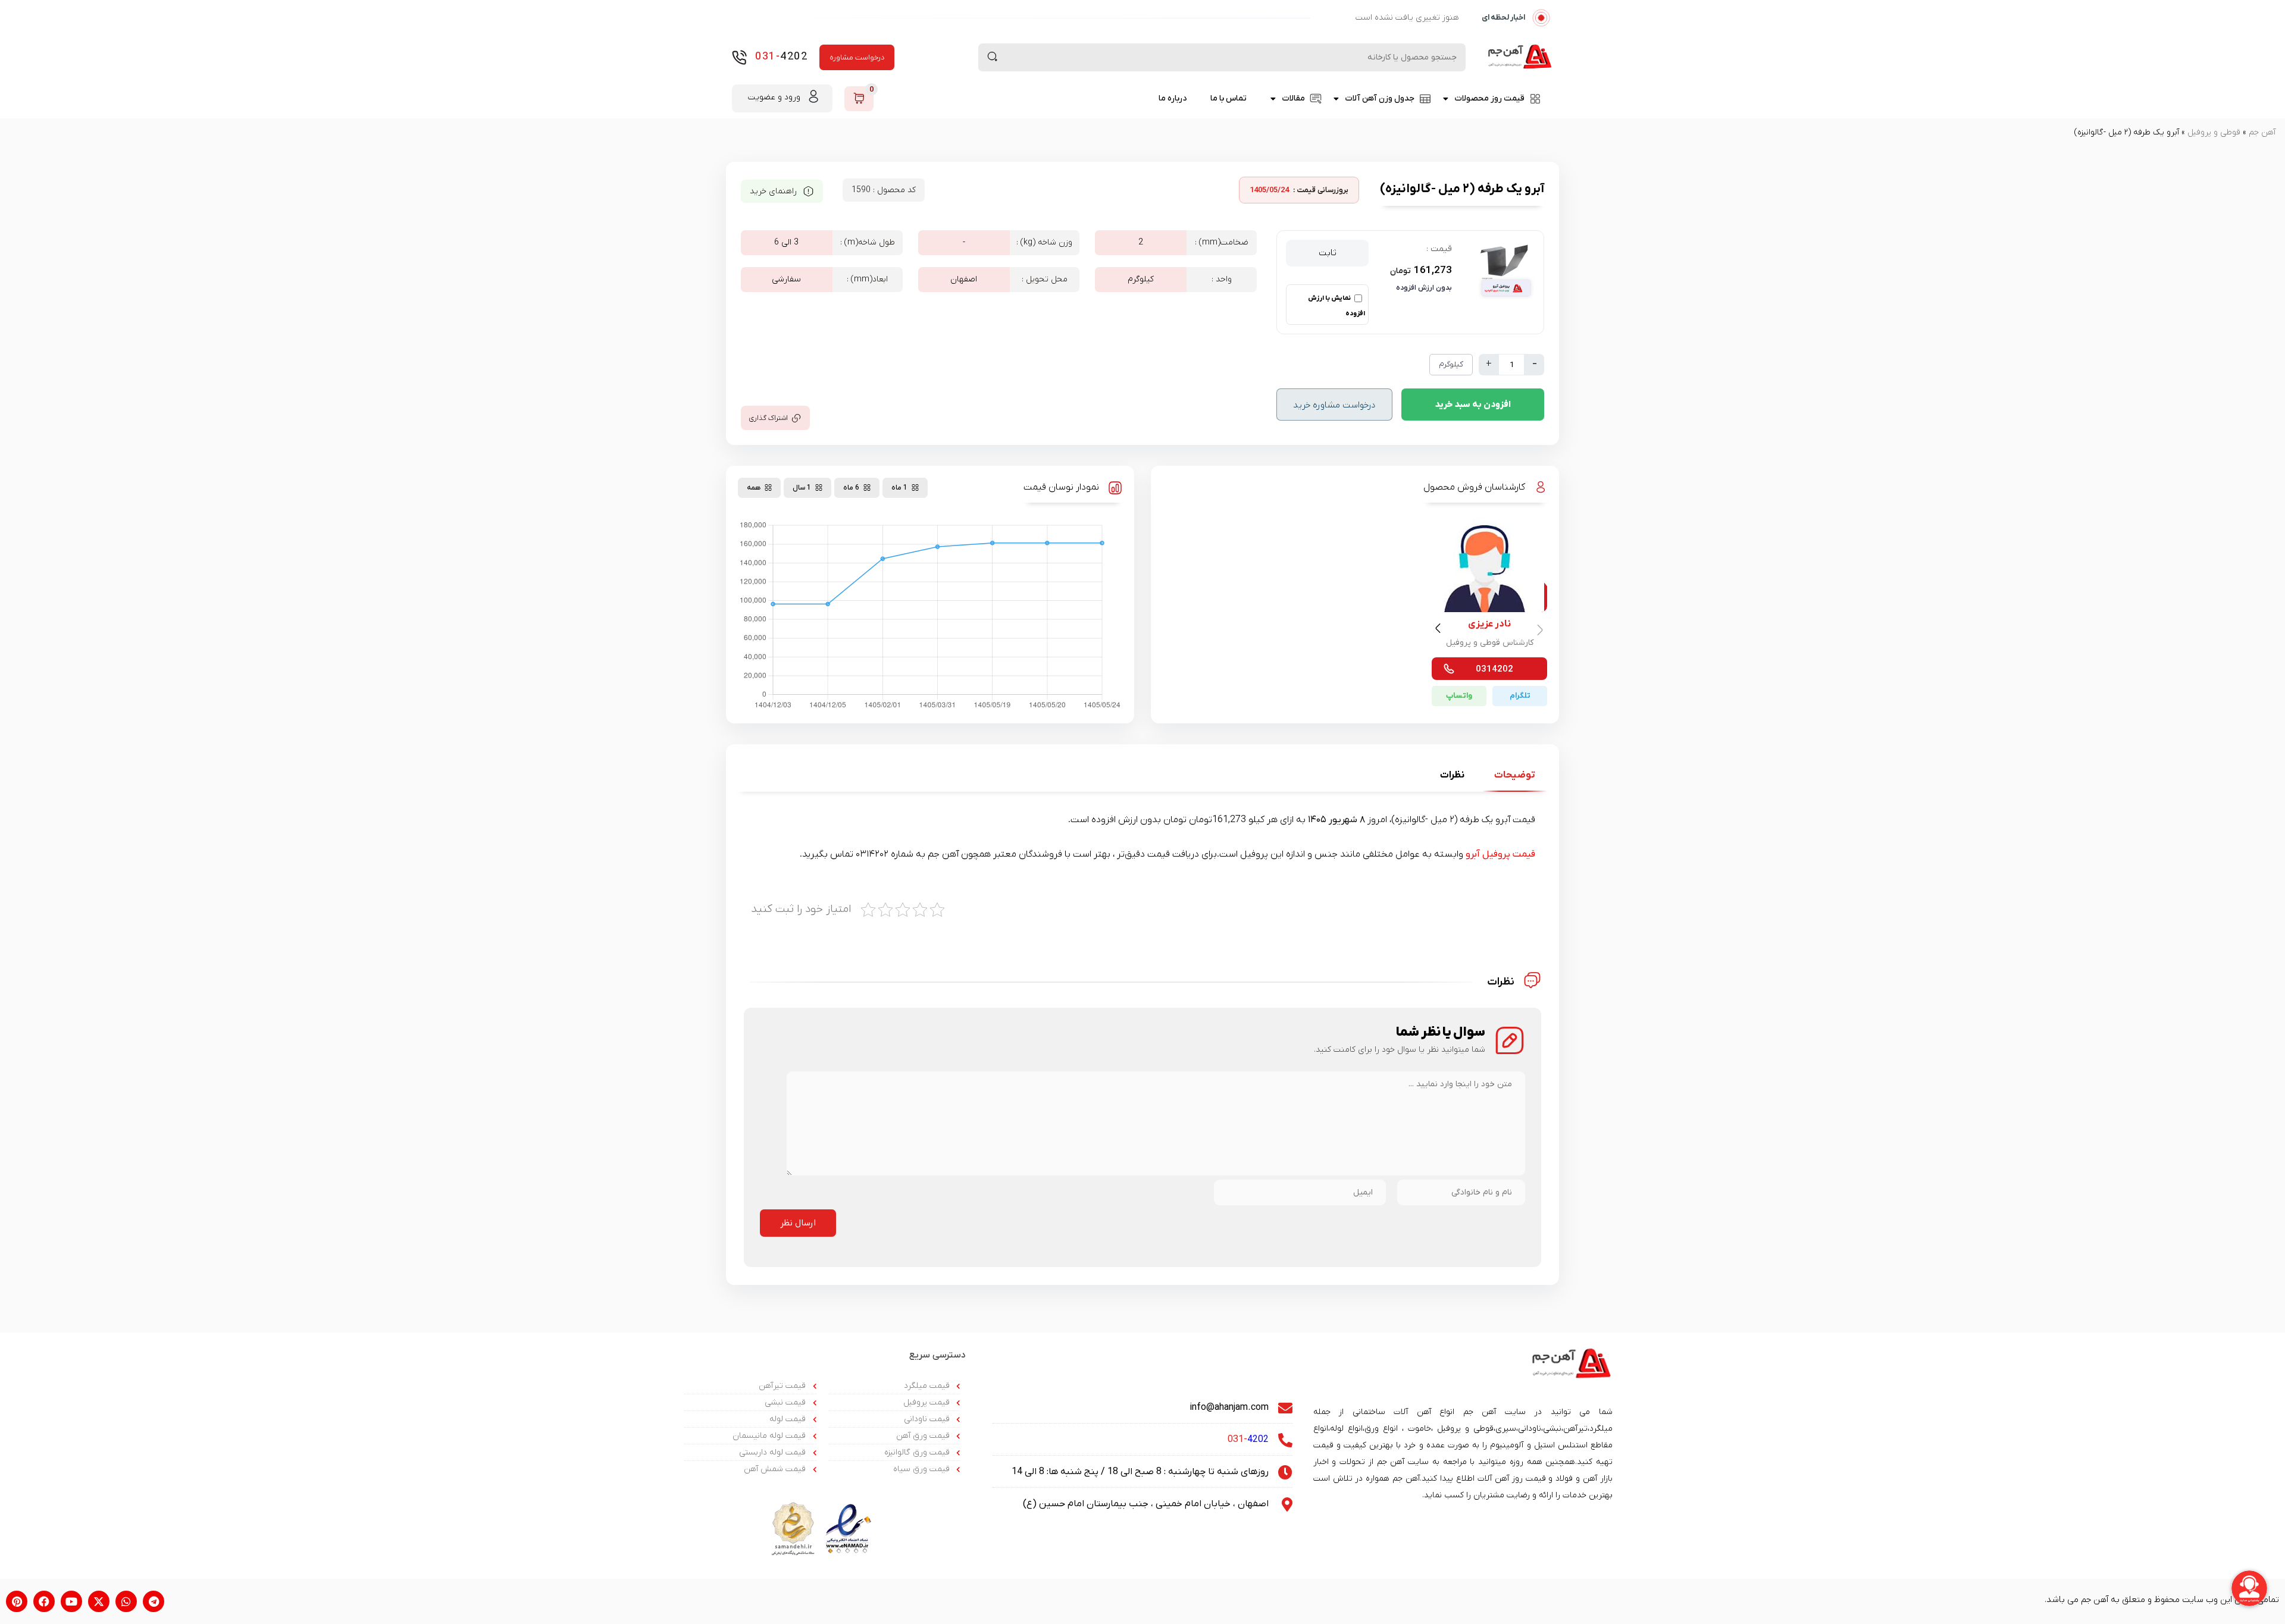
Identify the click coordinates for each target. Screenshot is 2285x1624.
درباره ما (1173, 98)
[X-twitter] (99, 1601)
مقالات (1293, 98)
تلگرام (1520, 696)
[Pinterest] (17, 1601)
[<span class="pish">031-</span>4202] (739, 57)
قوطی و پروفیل (2214, 132)
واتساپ (1459, 696)
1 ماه (899, 488)
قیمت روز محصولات (1489, 98)
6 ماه (851, 488)
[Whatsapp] (126, 1601)
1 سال (802, 488)
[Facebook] (44, 1601)
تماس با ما (1228, 98)
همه (754, 488)
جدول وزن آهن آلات (1380, 98)
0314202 (1494, 669)
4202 (781, 57)
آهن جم (2262, 132)
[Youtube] (71, 1601)
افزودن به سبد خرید (1473, 405)
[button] (1440, 631)
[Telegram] (154, 1601)
